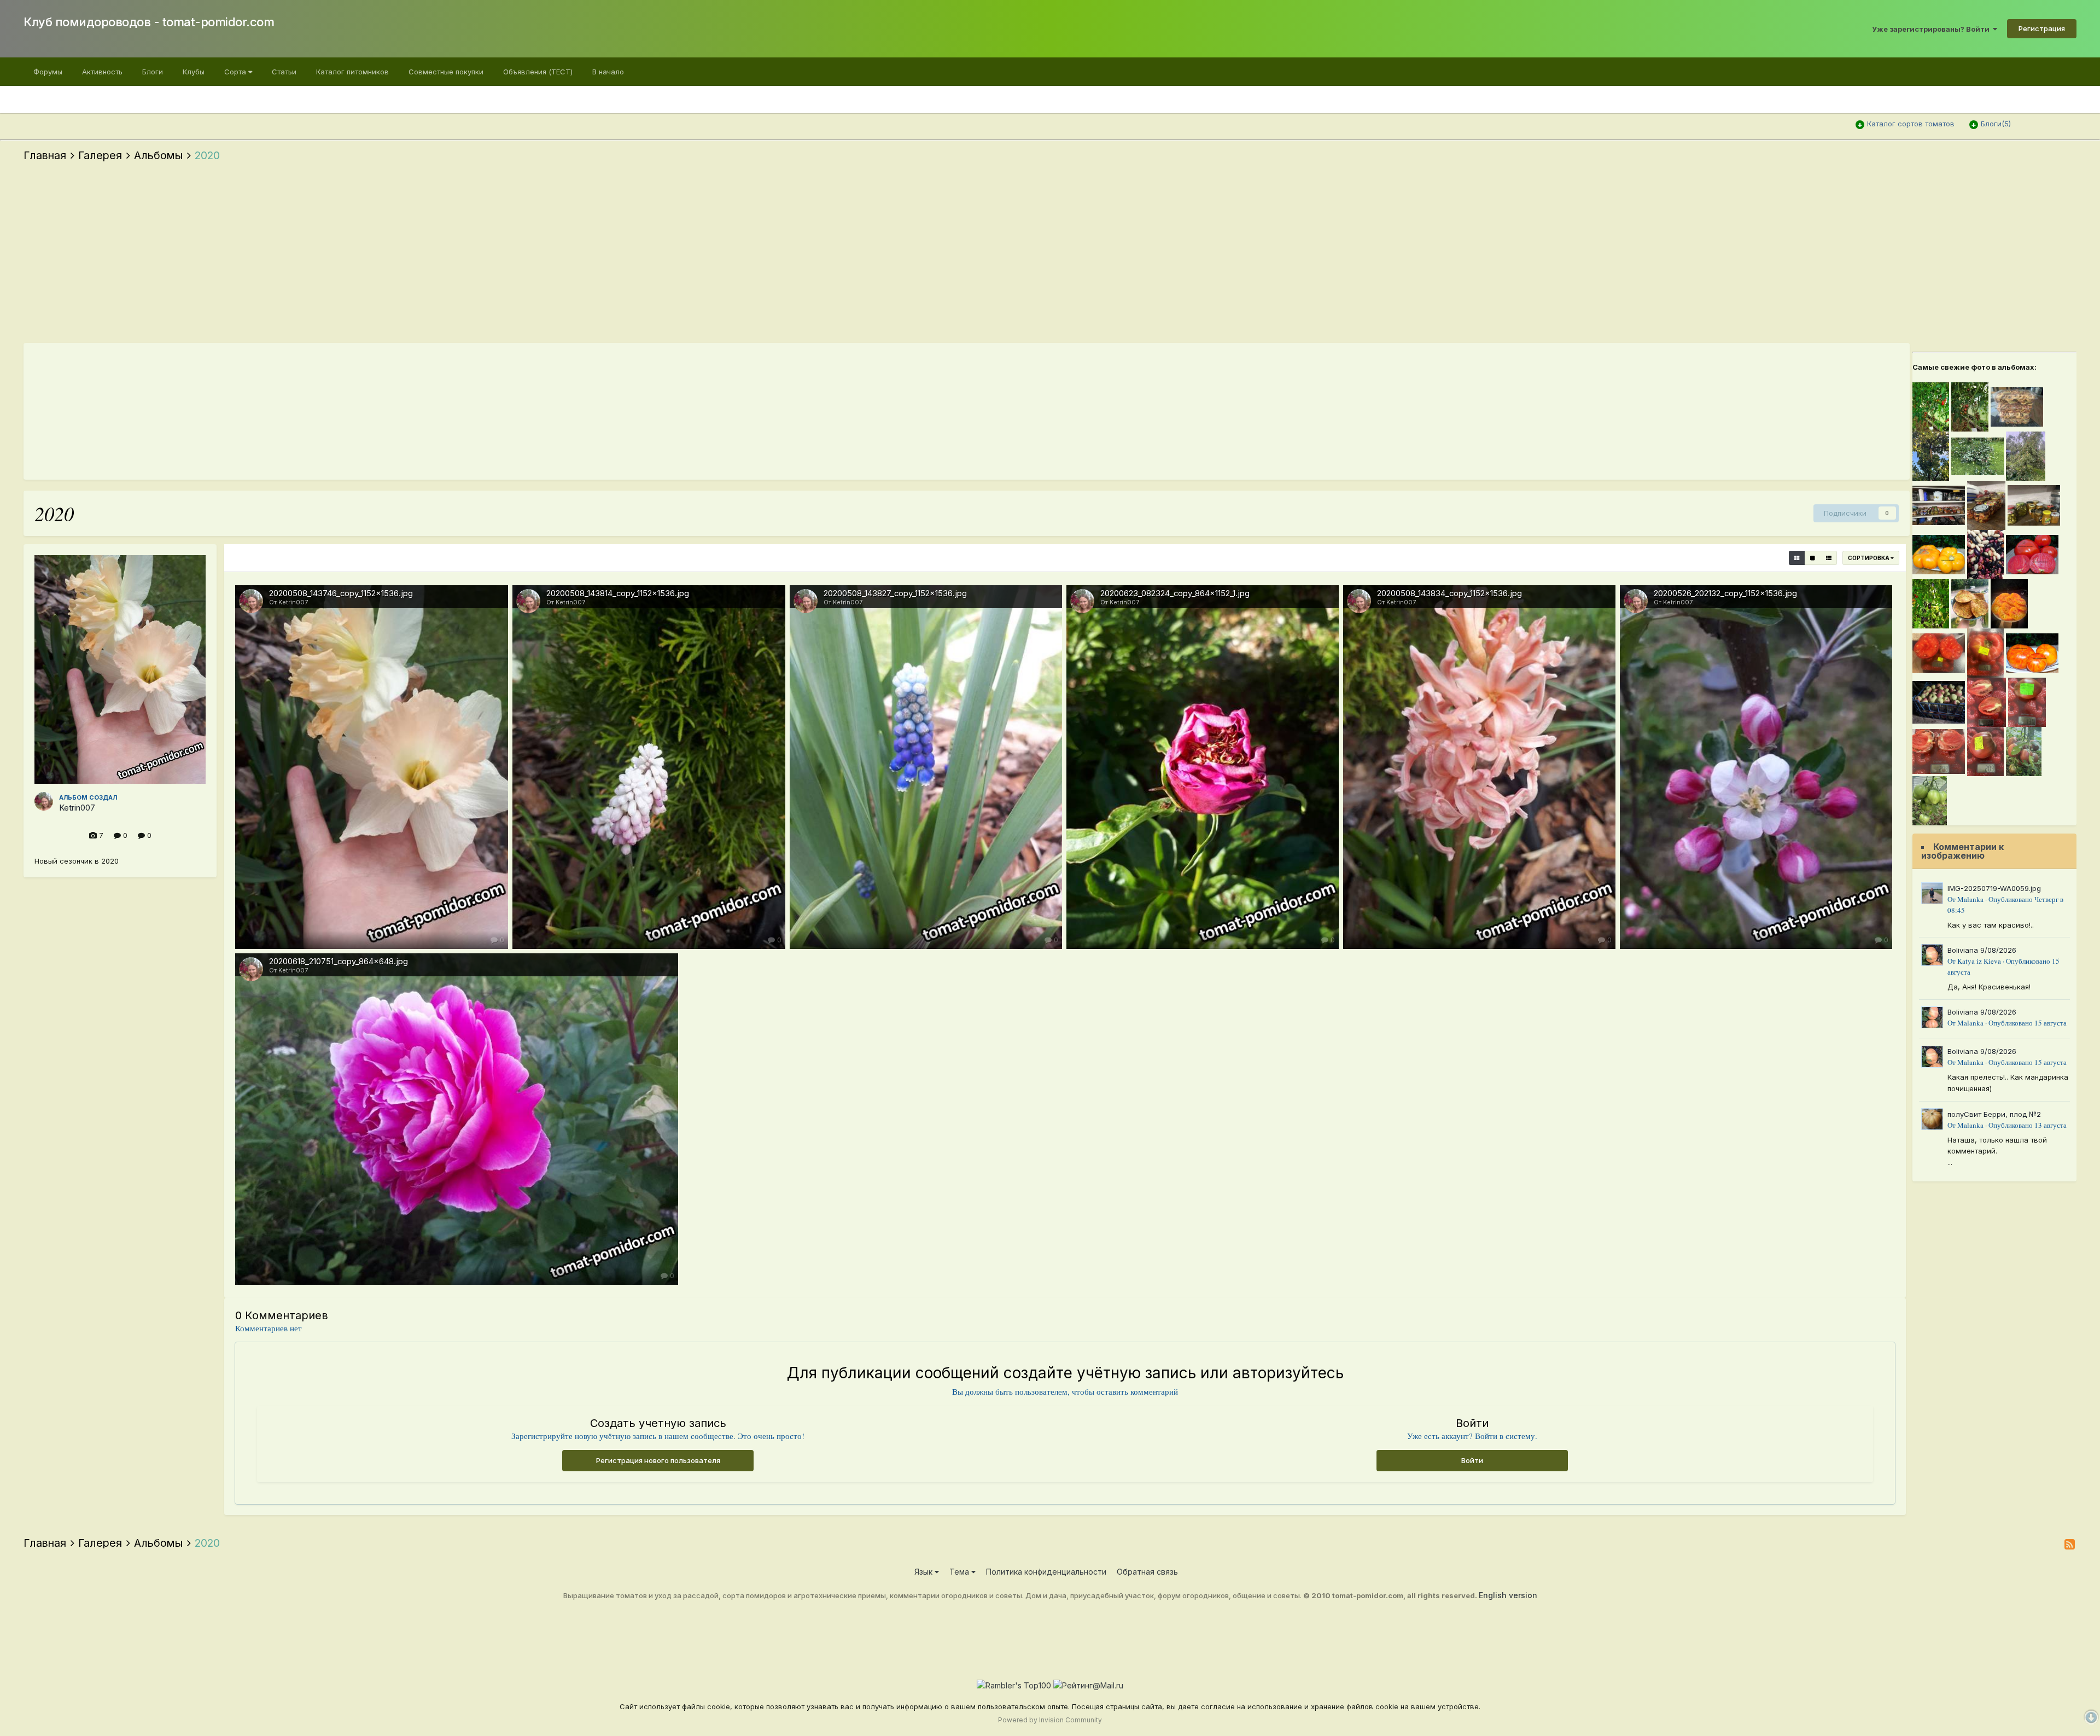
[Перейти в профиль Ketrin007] (44, 801)
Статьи (284, 72)
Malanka (1970, 899)
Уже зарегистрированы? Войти (1932, 29)
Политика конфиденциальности (1046, 1572)
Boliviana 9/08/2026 (1982, 950)
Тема (960, 1572)
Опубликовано (2028, 1023)
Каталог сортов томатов (1911, 124)
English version (1508, 1595)
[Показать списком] (1829, 558)
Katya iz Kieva (1979, 961)
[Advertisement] (1050, 255)
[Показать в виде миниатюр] (1797, 558)
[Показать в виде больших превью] (1813, 558)
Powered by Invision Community (1050, 1720)
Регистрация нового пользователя (658, 1460)
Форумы (48, 72)
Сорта (236, 72)
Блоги (153, 72)
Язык (924, 1572)
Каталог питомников (352, 72)
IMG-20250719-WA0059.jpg (1994, 888)
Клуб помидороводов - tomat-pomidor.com (149, 22)
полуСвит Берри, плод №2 (1994, 1114)
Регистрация (2042, 28)
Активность (102, 72)
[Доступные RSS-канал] (2070, 1544)
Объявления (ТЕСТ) (538, 72)
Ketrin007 (77, 808)
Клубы (194, 72)
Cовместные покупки (446, 72)
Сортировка (1869, 558)
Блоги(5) (1996, 124)
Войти (1472, 1460)
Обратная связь (1147, 1572)
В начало (608, 72)
